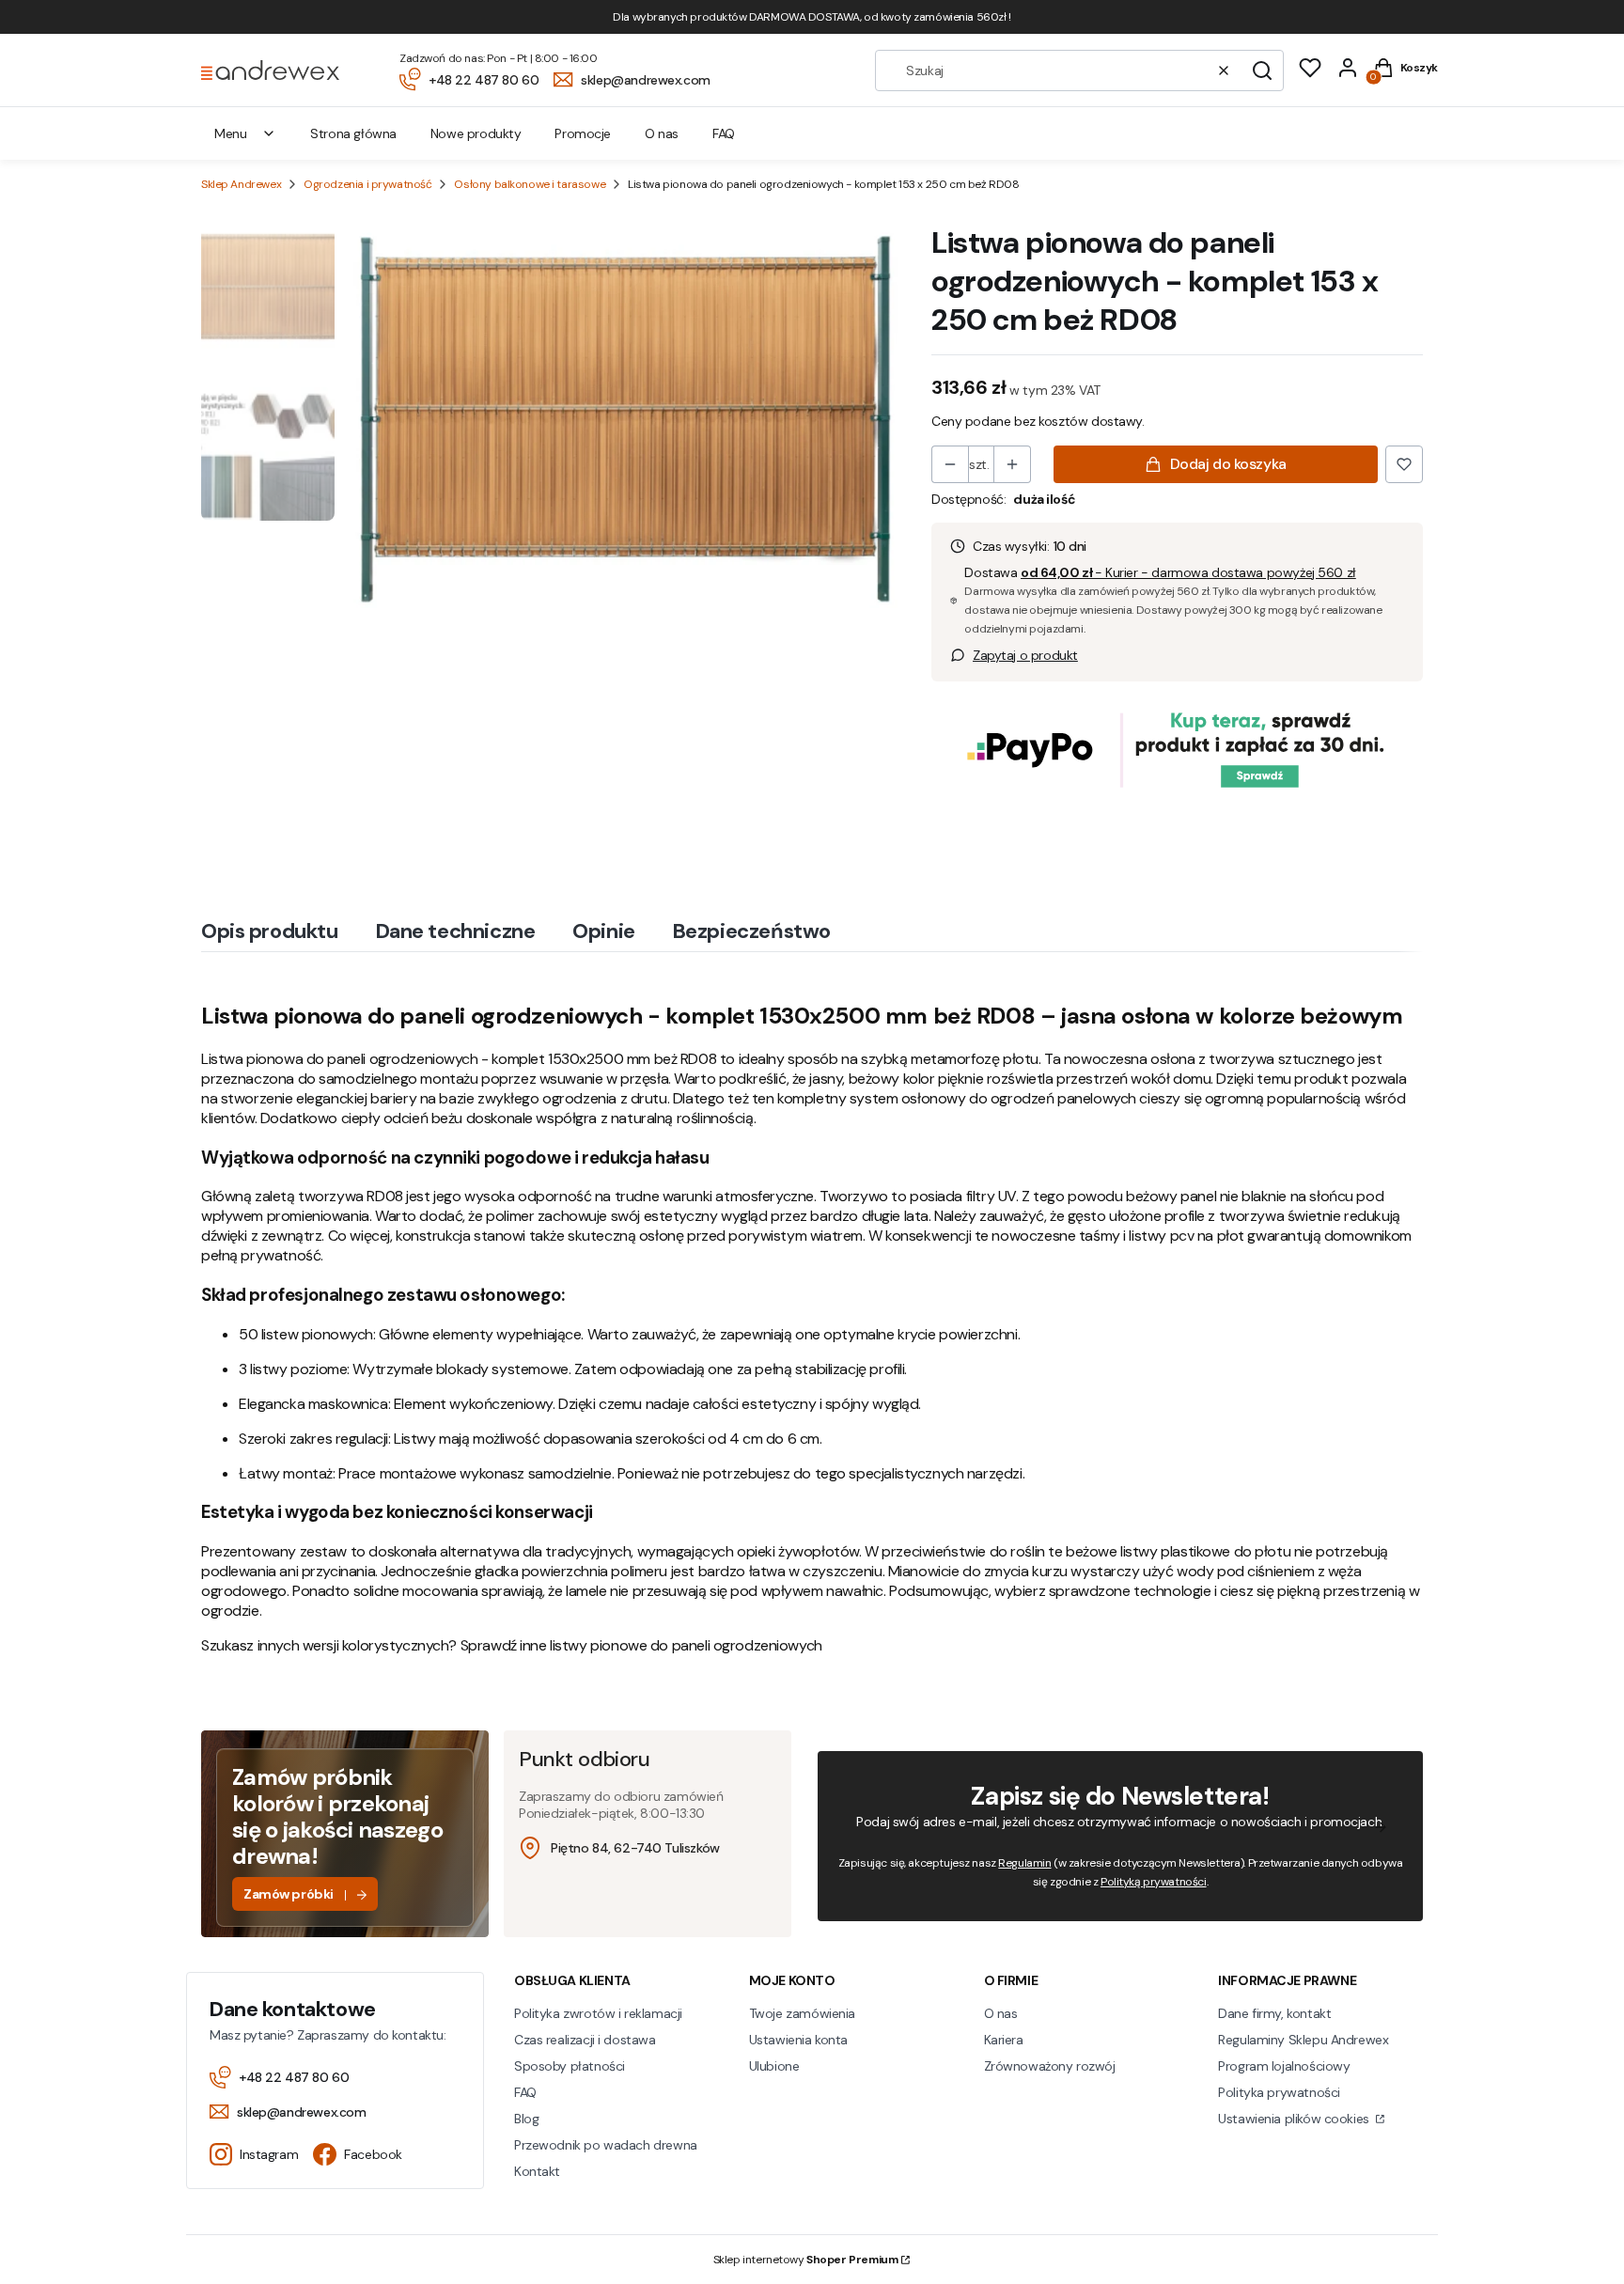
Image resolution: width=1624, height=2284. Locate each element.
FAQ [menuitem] (724, 133)
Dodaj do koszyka (1228, 464)
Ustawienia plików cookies (1295, 2119)
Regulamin (1024, 1863)
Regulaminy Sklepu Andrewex (1303, 2040)
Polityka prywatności (1279, 2092)
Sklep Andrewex (241, 184)
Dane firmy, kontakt (1274, 2013)
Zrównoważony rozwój (1050, 2066)
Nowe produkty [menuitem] (476, 133)
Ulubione (774, 2066)
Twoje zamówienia (802, 2013)
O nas (1001, 2013)
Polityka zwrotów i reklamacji (598, 2013)
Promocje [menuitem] (583, 133)
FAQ (525, 2092)
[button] (1262, 70)
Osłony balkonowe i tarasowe (530, 184)
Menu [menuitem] (230, 133)
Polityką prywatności (1154, 1882)
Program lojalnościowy (1284, 2066)
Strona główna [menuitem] (353, 133)
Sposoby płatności (570, 2066)
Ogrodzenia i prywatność (367, 184)
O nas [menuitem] (662, 133)
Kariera (1004, 2040)
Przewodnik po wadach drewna (606, 2145)
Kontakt (537, 2171)
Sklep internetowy (806, 2260)
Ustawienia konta (798, 2040)
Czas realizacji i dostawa (585, 2040)
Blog (526, 2119)
